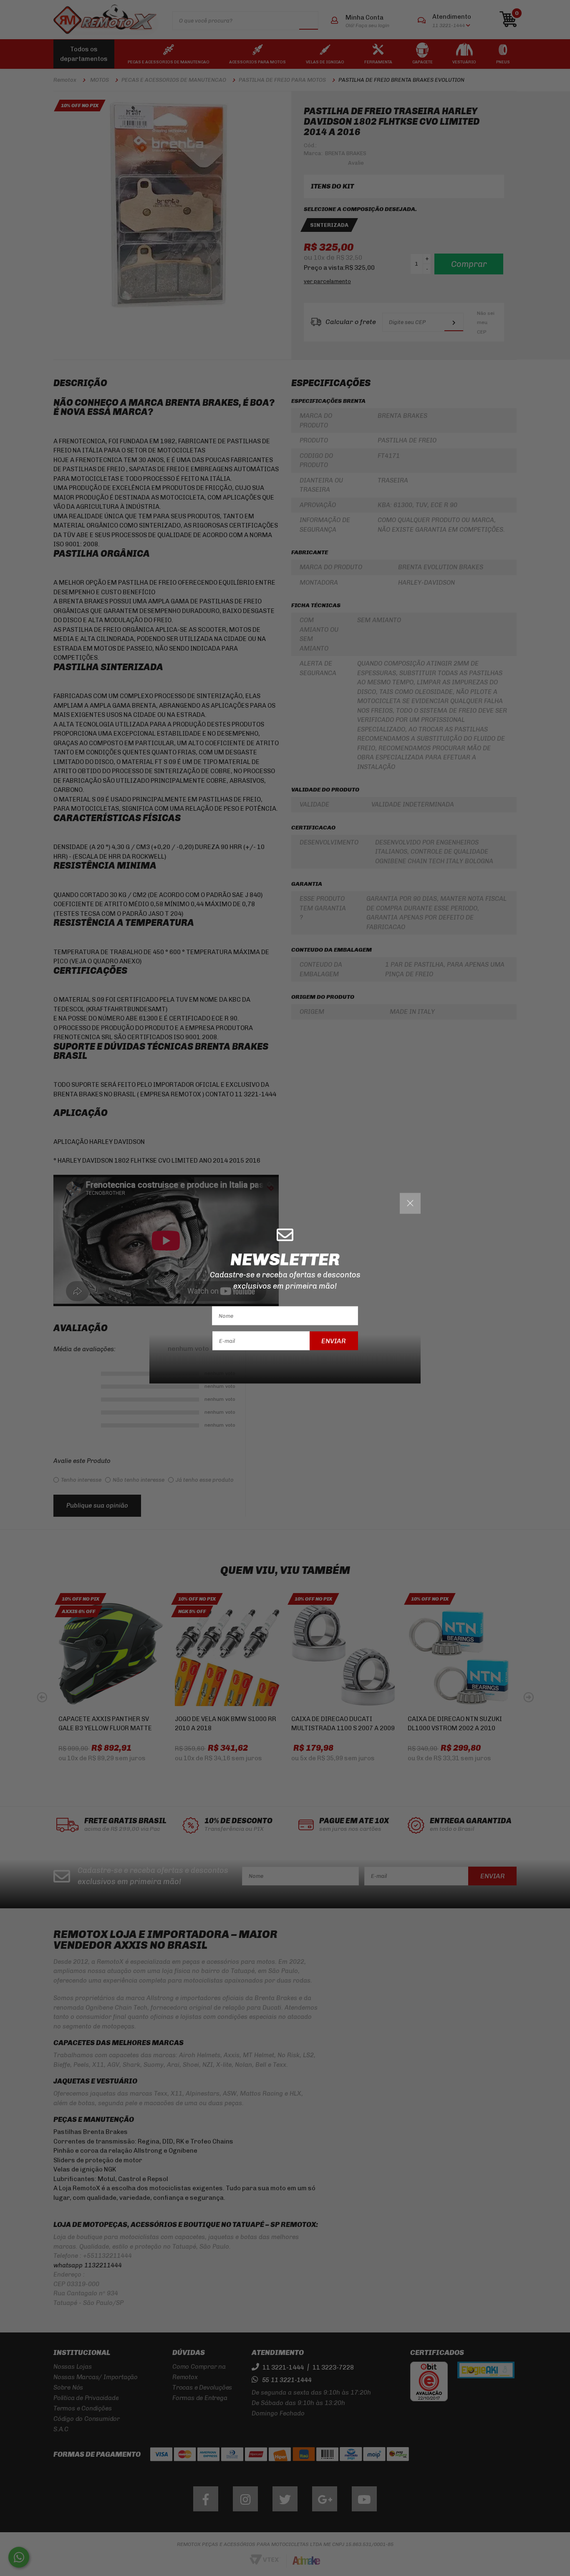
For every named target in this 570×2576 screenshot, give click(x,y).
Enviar (334, 1341)
